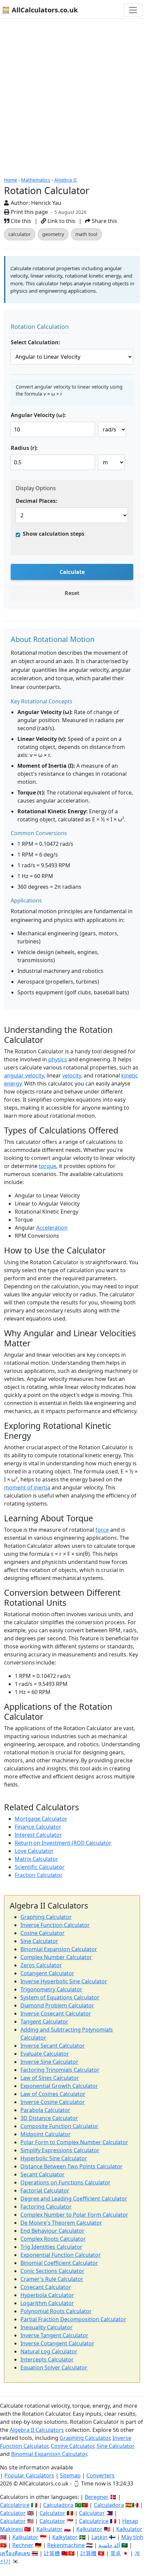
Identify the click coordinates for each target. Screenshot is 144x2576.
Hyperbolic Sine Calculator (54, 2158)
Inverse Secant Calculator (53, 2046)
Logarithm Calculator (47, 2303)
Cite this (20, 221)
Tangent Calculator (44, 2022)
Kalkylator (65, 2537)
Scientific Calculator (40, 1867)
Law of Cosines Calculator (53, 2094)
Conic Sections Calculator (52, 2271)
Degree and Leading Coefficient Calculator (74, 2199)
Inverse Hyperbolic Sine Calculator (64, 1981)
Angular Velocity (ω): (38, 415)
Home (11, 180)
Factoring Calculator (46, 2207)
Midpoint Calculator (46, 2134)
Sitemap (70, 2475)
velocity (72, 1075)
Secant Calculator (43, 2174)
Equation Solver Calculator (54, 2367)
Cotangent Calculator (47, 1973)
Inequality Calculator (47, 2327)
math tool (86, 234)
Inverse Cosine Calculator (53, 2102)
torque (48, 1166)
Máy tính (132, 2537)
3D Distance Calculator (49, 2118)
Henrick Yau (46, 203)
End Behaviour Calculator (52, 2231)
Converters (100, 2475)
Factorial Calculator (45, 2190)
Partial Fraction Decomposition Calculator (73, 2319)
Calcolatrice (15, 2505)
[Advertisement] (72, 94)
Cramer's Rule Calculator (52, 2279)
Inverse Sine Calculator (49, 2062)
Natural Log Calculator (49, 2351)
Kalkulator (50, 2529)
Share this (104, 221)
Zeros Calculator (41, 1965)
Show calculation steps (54, 534)
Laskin (99, 2537)
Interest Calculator (38, 1835)
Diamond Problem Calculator (57, 2005)
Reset (72, 593)
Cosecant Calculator (46, 2287)
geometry (53, 234)
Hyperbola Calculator (47, 2295)
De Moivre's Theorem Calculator (61, 2223)
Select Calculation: (35, 342)
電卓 (116, 2553)
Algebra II (65, 180)
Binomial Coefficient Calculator (59, 2263)
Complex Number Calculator (56, 1957)
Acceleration (52, 1228)
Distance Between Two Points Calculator (71, 2166)
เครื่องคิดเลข (15, 2553)
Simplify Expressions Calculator (60, 2150)
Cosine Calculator (43, 1933)
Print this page (29, 212)
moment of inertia (27, 1487)
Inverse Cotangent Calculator (57, 2343)
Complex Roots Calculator (53, 2239)
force (102, 1530)
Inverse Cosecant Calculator (56, 2013)
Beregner (97, 2497)
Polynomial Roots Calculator (56, 2311)
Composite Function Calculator (59, 2126)
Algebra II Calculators (37, 2430)
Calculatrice (94, 2521)
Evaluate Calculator (45, 2054)
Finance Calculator (38, 1827)
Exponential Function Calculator (61, 2255)
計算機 (52, 2553)
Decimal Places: (37, 501)
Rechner (23, 2545)
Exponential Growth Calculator (59, 2086)
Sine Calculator (39, 1941)
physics (58, 1059)
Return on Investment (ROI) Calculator (63, 1843)
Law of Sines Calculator (50, 2078)
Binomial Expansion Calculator (59, 1949)
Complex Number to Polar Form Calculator (74, 2215)
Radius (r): (24, 448)
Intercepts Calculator (47, 2359)
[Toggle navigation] (133, 10)
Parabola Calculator (45, 2110)
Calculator (13, 2513)
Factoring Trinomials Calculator (60, 2070)
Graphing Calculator (46, 1917)
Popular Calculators (29, 2475)
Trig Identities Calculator (51, 2247)
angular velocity (24, 1075)
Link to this (61, 221)
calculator (20, 234)
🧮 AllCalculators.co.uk (40, 10)
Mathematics (36, 180)
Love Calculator (34, 1851)
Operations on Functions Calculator (65, 2182)
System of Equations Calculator (60, 1997)
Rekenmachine (66, 2545)
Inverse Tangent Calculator (54, 2335)
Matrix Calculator (37, 1859)
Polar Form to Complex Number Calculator (74, 2142)
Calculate (72, 572)
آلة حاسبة (109, 2545)
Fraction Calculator (39, 1875)
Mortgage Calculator (41, 1819)
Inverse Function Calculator (55, 1925)
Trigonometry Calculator (51, 1989)
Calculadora (58, 2505)
